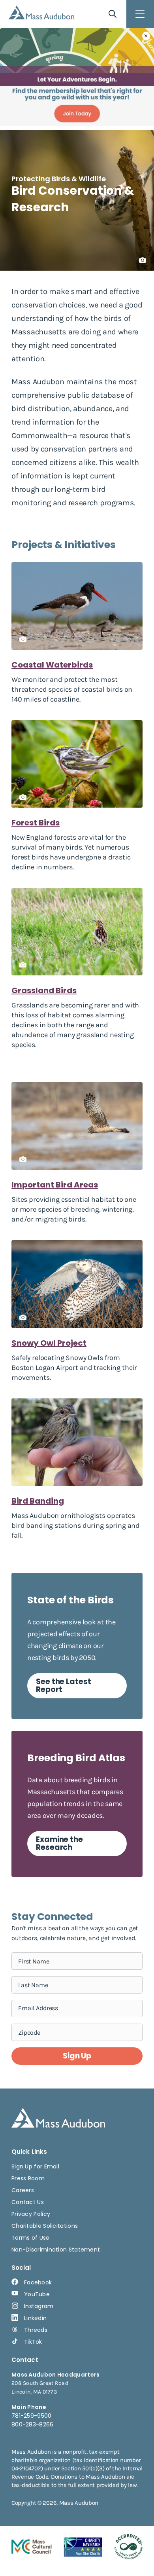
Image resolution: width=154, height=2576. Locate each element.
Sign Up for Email (35, 2166)
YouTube (37, 2294)
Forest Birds (36, 823)
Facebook (38, 2282)
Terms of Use (31, 2238)
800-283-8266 (33, 2424)
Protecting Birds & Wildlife (59, 179)
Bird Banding (38, 1501)
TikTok (33, 2342)
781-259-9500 (32, 2416)
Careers (23, 2190)
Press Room (28, 2178)
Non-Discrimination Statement (56, 2250)
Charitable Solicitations (45, 2226)
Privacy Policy (31, 2214)
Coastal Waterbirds (52, 665)
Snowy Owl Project (49, 1343)
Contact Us (28, 2202)
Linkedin (35, 2318)
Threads (36, 2330)
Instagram (39, 2306)
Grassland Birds (44, 990)
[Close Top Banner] (146, 36)
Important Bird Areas (55, 1185)
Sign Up (77, 2056)
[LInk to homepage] (41, 12)
